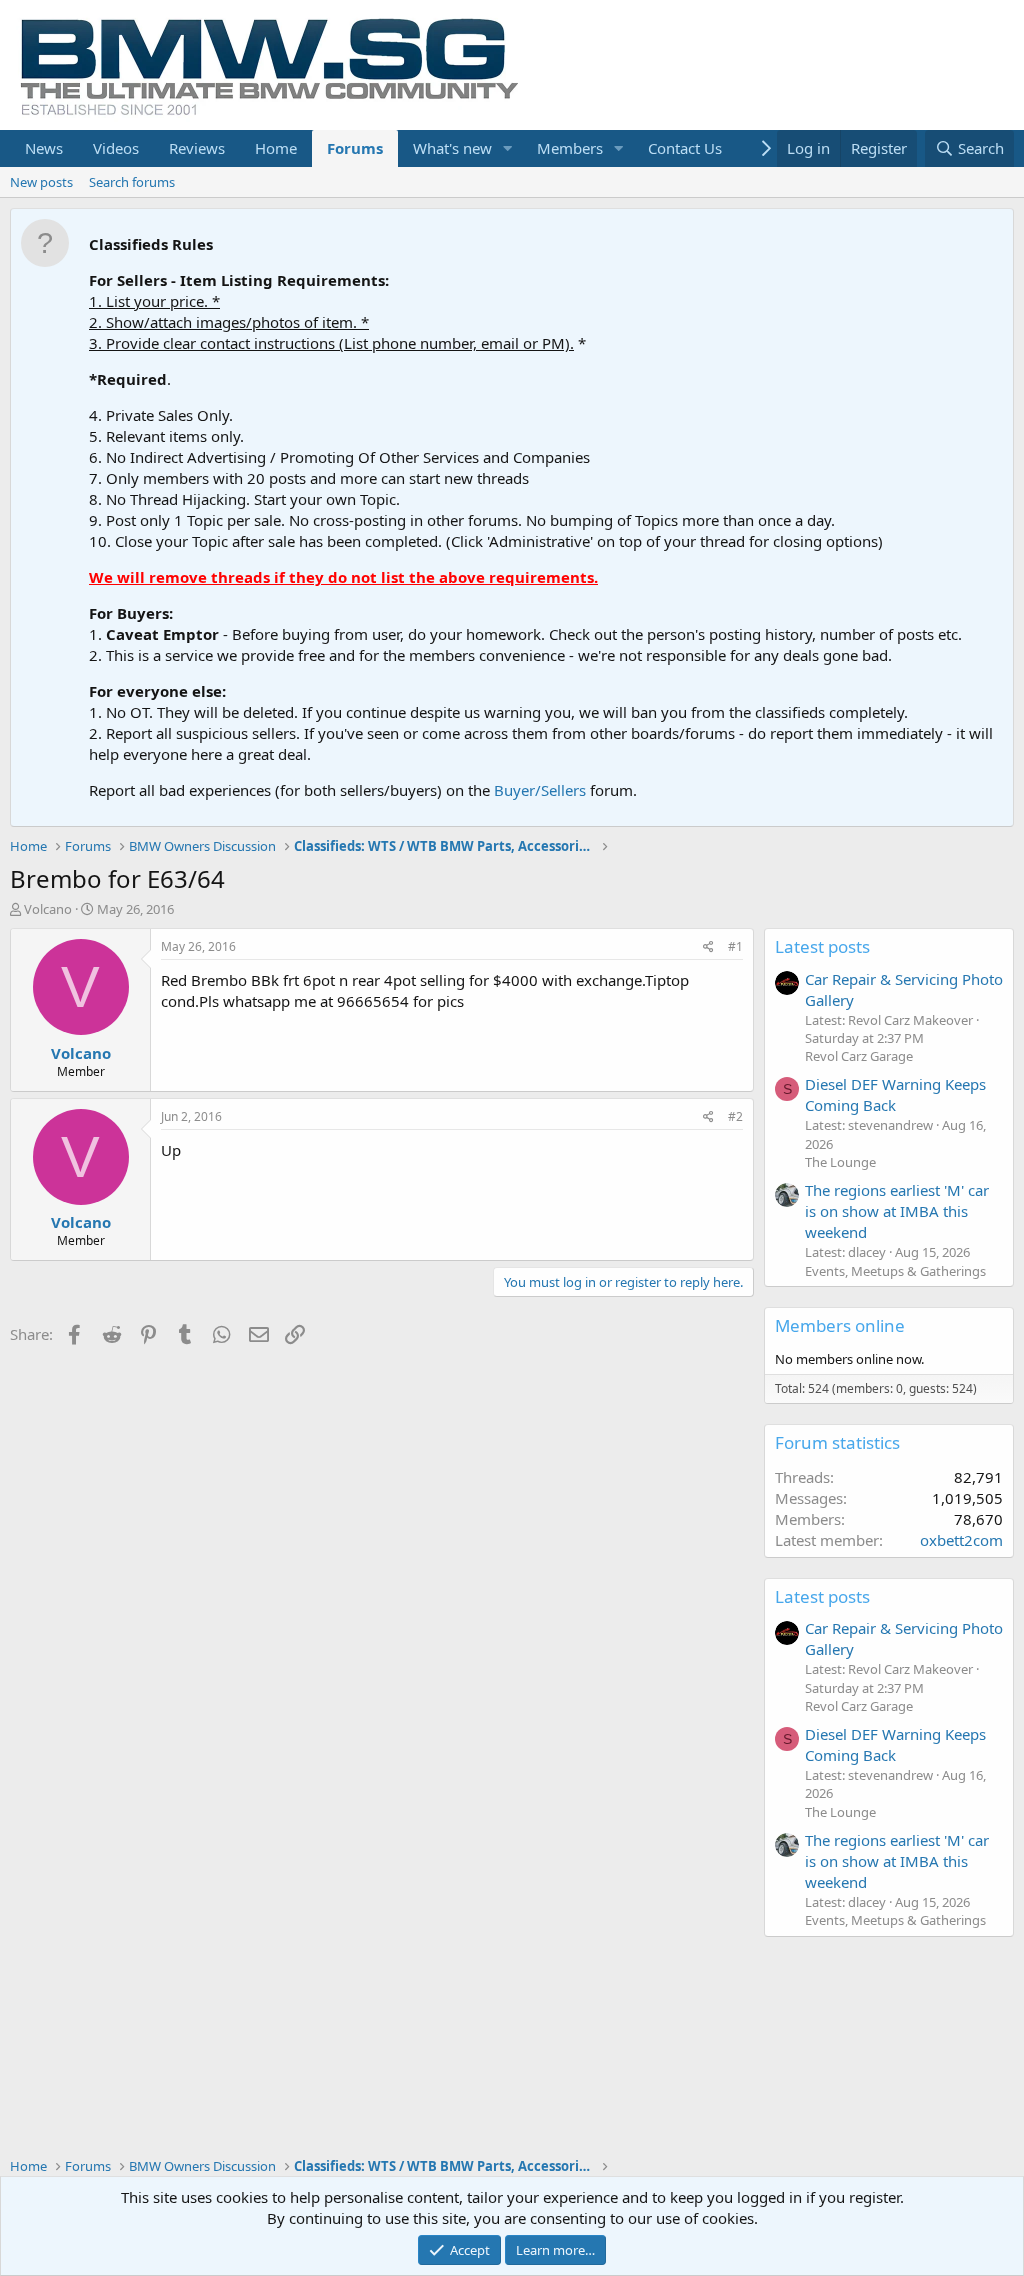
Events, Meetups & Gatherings (895, 1271)
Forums (355, 148)
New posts (41, 182)
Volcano (48, 909)
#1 (735, 946)
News (44, 148)
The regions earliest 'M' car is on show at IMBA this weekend (897, 1211)
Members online (840, 1325)
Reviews (197, 148)
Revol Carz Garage (859, 1056)
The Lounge (840, 1162)
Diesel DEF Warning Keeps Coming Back (895, 1094)
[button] (508, 148)
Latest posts (822, 946)
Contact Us (685, 148)
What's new (452, 148)
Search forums (132, 182)
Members (570, 148)
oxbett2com (961, 1540)
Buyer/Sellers (540, 790)
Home (276, 148)
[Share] (708, 947)
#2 (735, 1116)
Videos (116, 148)
